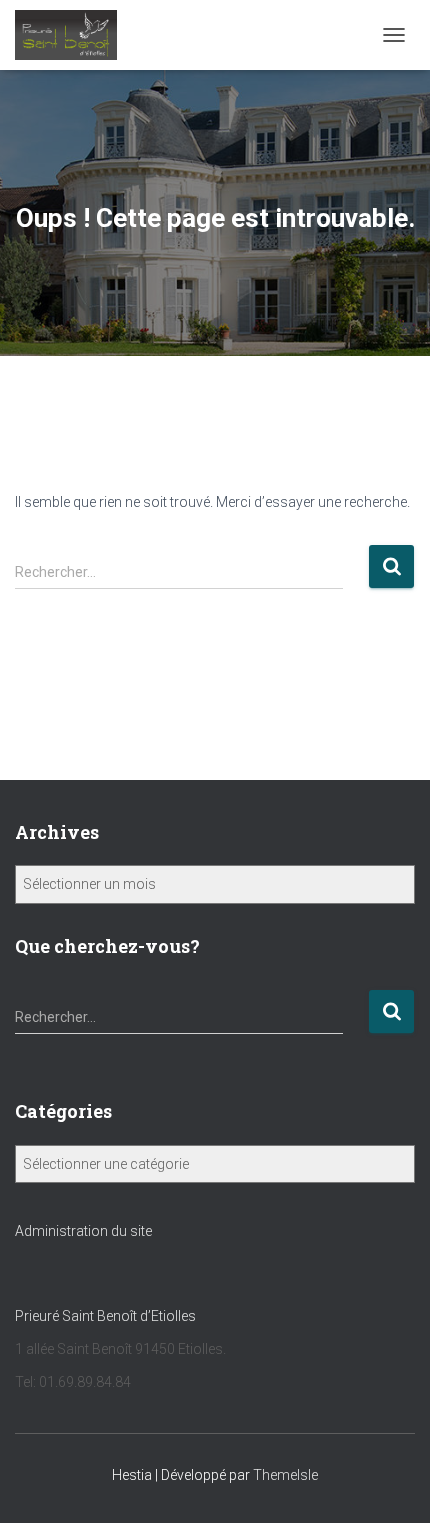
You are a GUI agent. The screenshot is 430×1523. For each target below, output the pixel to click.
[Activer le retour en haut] (390, 1483)
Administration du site (83, 1231)
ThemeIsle (285, 1475)
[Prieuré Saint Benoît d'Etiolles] (73, 35)
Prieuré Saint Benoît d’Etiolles (107, 1316)
